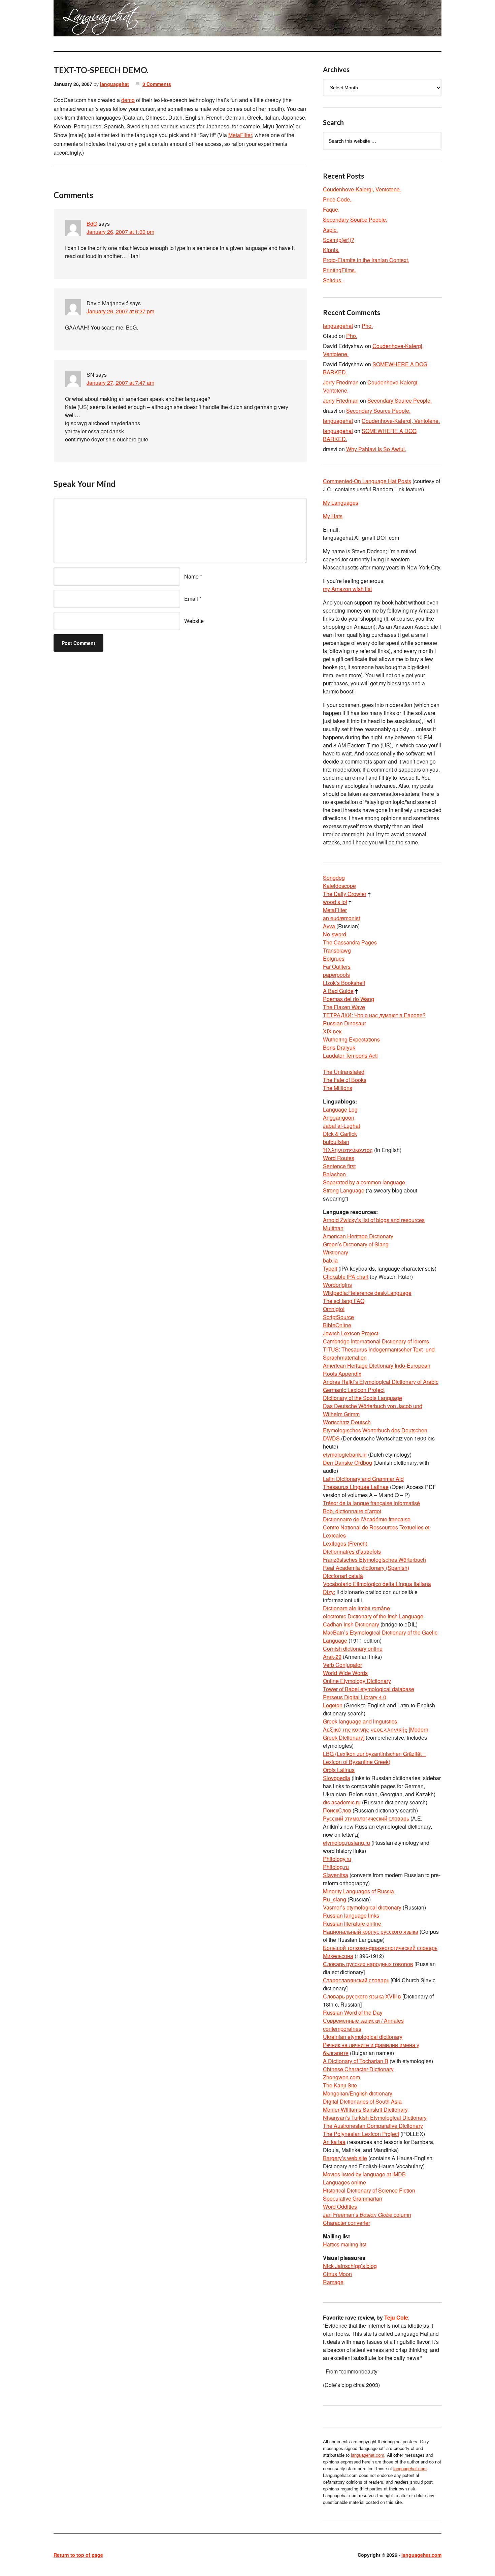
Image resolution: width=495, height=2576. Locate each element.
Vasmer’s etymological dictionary (362, 1907)
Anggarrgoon (339, 1118)
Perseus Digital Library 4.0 (355, 1697)
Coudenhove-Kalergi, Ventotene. (362, 189)
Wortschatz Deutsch (347, 1422)
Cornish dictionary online (353, 1649)
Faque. (331, 209)
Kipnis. (331, 250)
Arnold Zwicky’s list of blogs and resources (374, 1220)
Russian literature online (352, 1923)
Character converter (346, 2223)
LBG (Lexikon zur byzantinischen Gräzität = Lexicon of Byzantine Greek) (374, 1758)
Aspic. (330, 230)
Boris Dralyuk (339, 1047)
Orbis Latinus (339, 1770)
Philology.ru (337, 1859)
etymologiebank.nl (345, 1454)
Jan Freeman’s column (367, 2215)
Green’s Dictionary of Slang (356, 1244)
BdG (92, 224)
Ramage (333, 2282)
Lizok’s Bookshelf (344, 983)
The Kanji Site (340, 2085)
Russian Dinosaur (344, 1023)
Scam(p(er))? (339, 240)
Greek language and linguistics (360, 1721)
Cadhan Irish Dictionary (351, 1624)
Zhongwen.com (341, 2077)
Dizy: (329, 1592)
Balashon (334, 1174)
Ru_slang (335, 1899)
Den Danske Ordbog (348, 1463)
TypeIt (330, 1268)
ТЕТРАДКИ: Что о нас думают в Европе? (374, 1015)
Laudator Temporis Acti (350, 1056)
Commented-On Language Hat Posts (367, 481)
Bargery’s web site (345, 2158)
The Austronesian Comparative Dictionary (373, 2126)
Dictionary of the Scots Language (362, 1398)
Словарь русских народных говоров (368, 1964)
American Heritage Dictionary (358, 1236)
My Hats (333, 516)
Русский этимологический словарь (366, 1818)
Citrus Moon (337, 2274)
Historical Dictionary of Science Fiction (369, 2190)
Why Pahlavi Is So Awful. (376, 449)
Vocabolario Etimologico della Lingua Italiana (377, 1584)
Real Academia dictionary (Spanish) (366, 1568)
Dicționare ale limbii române (356, 1608)
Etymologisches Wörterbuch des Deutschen (375, 1430)
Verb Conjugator (342, 1665)
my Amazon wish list (347, 589)
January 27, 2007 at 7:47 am (120, 383)
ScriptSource (338, 1317)
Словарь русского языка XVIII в (362, 1996)
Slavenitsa (336, 1875)
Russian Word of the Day (353, 2012)
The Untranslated (344, 1072)
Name (191, 576)
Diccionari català (343, 1576)
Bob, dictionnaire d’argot (352, 1511)
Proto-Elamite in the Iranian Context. (366, 260)
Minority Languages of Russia (358, 1891)
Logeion (333, 1705)
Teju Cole (396, 2317)
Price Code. (337, 199)
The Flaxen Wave (344, 1007)
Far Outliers (337, 967)
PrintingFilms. (339, 270)
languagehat (114, 84)
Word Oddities (340, 2207)
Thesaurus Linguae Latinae (356, 1487)
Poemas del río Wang (349, 999)
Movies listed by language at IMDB (364, 2174)
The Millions (338, 1088)
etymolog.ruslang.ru (346, 1843)
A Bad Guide (338, 991)
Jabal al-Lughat (341, 1126)
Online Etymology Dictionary (357, 1681)
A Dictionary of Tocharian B (356, 2061)
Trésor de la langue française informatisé (371, 1503)
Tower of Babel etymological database (369, 1689)
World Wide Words (345, 1673)
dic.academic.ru (342, 1802)
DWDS (331, 1438)
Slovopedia (337, 1778)
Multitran (333, 1228)
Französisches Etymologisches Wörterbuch (374, 1560)
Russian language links (351, 1915)
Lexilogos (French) (345, 1543)
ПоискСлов (337, 1810)
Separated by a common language (364, 1182)
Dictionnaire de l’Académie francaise (367, 1519)
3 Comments (157, 84)
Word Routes (339, 1158)
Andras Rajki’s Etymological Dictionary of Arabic (381, 1382)
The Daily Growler (345, 894)
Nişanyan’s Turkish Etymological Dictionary (375, 2118)
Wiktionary (336, 1252)
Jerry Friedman (341, 382)
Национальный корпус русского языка (371, 1932)
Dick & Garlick (340, 1134)
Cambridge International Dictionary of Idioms (376, 1341)
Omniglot (334, 1309)
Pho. (367, 326)
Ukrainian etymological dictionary (363, 2037)
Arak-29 (332, 1657)
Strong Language (344, 1190)
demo (128, 100)
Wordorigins (337, 1285)
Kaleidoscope (339, 886)
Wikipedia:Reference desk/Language (367, 1293)
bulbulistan (336, 1142)
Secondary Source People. (355, 220)
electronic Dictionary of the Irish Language (373, 1616)
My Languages (341, 503)
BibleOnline (337, 1325)
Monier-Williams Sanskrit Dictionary (365, 2109)
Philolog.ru (336, 1867)
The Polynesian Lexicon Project (361, 2134)
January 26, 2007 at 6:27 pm (120, 311)
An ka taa (334, 2142)
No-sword (335, 934)
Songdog (334, 878)
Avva (330, 926)
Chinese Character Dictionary (358, 2069)
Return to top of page (78, 2555)
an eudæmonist (341, 918)
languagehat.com (78, 20)
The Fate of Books (345, 1080)
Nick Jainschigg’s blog (350, 2266)
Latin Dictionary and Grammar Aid (363, 1479)
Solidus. (333, 280)
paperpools (336, 975)
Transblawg (337, 950)
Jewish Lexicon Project (351, 1333)
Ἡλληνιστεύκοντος (348, 1150)
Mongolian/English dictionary (358, 2093)
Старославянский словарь (356, 1980)
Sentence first (339, 1166)
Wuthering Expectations (351, 1039)
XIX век (332, 1031)
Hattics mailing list (345, 2244)
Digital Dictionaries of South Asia (362, 2101)
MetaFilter (240, 135)
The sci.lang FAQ (344, 1301)
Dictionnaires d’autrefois (352, 1551)
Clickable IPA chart (346, 1277)
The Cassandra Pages (350, 942)
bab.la (330, 1260)
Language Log (340, 1109)
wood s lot (335, 902)
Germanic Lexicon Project (354, 1390)
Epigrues (334, 958)
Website (194, 621)
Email (191, 599)
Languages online (344, 2182)
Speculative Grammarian (353, 2198)
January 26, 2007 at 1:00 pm (120, 232)
